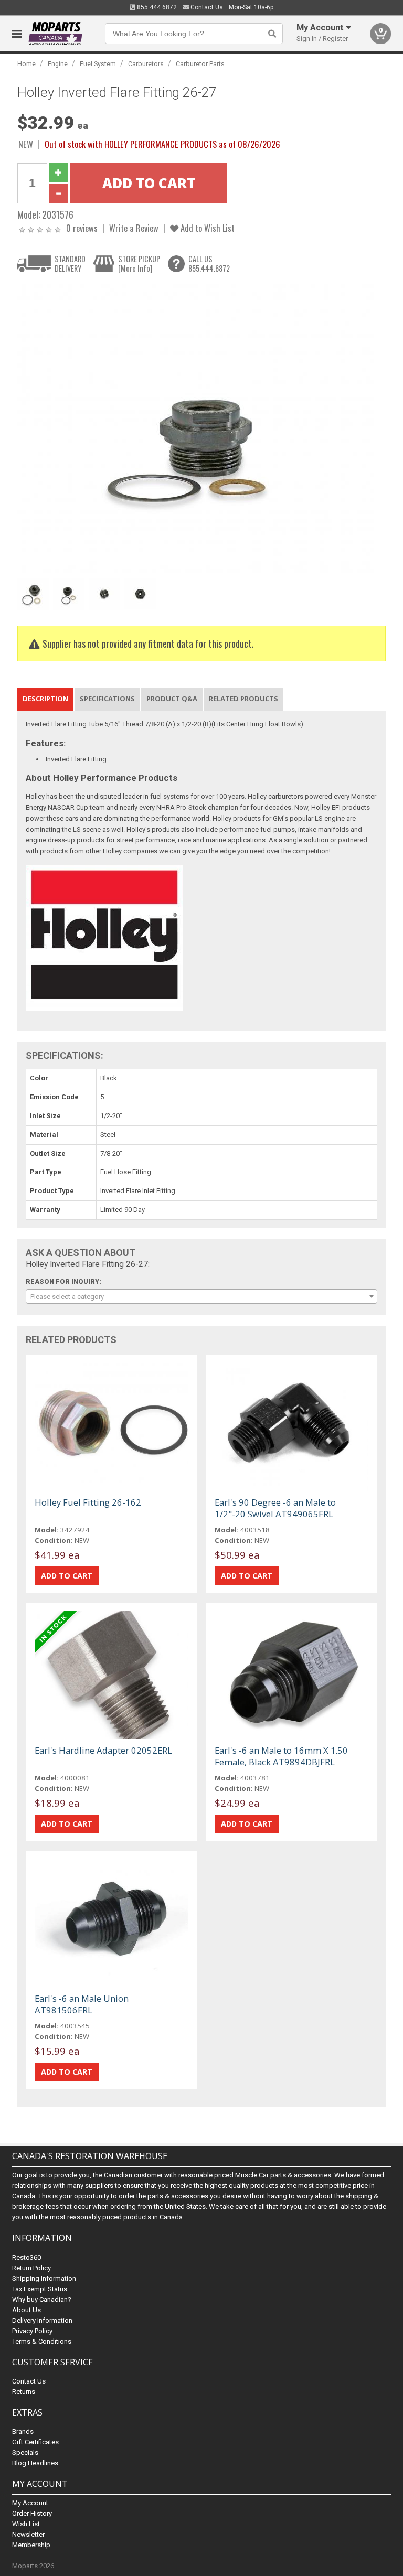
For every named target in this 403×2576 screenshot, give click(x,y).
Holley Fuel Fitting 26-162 (88, 1502)
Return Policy (31, 2268)
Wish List (26, 2524)
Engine (58, 64)
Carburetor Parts (200, 64)
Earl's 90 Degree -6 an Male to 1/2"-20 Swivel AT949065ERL (275, 1508)
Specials (25, 2452)
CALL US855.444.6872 (209, 264)
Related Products (243, 699)
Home (26, 64)
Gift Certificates (35, 2442)
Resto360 (26, 2257)
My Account (30, 2503)
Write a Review (134, 228)
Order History (32, 2513)
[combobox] (201, 1296)
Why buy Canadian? (42, 2299)
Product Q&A (172, 699)
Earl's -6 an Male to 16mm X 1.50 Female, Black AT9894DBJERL (281, 1756)
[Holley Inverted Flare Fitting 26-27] (196, 428)
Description (45, 699)
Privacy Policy (32, 2331)
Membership (31, 2545)
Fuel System (98, 64)
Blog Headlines (35, 2463)
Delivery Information (42, 2320)
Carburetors (146, 64)
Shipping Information (44, 2278)
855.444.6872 (156, 7)
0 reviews (82, 228)
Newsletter (28, 2534)
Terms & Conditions (42, 2341)
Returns (24, 2392)
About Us (26, 2310)
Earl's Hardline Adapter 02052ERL (103, 1750)
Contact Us (206, 7)
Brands (23, 2432)
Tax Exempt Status (40, 2289)
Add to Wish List (206, 228)
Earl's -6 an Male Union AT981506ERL (82, 2004)
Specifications (107, 699)
